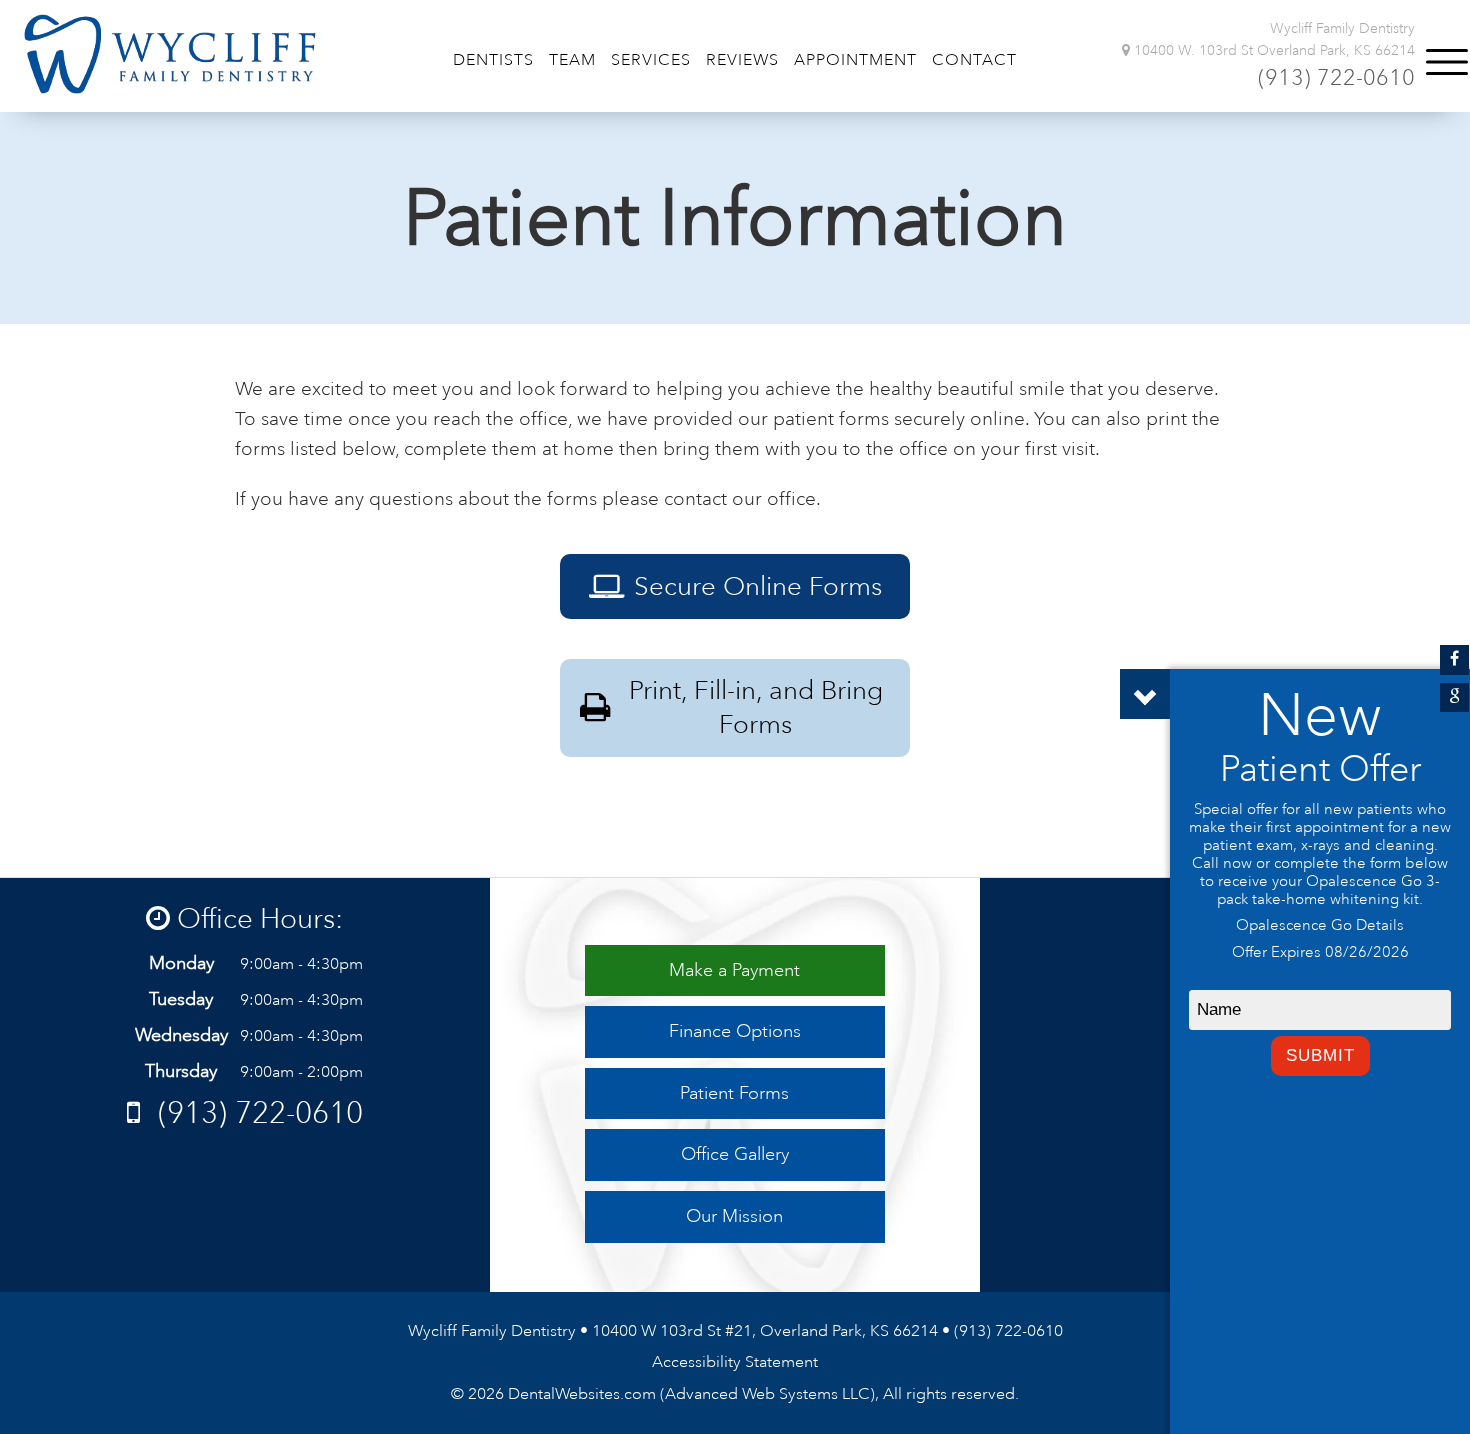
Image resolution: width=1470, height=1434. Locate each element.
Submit (1320, 1055)
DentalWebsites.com (582, 1394)
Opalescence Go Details (1320, 925)
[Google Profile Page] (1454, 697)
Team (572, 60)
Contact (974, 60)
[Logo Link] (170, 54)
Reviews (742, 60)
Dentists (493, 60)
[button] (1447, 62)
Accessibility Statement (735, 1362)
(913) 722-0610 (1336, 78)
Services (651, 60)
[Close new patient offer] (1145, 694)
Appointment (855, 60)
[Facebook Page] (1454, 659)
